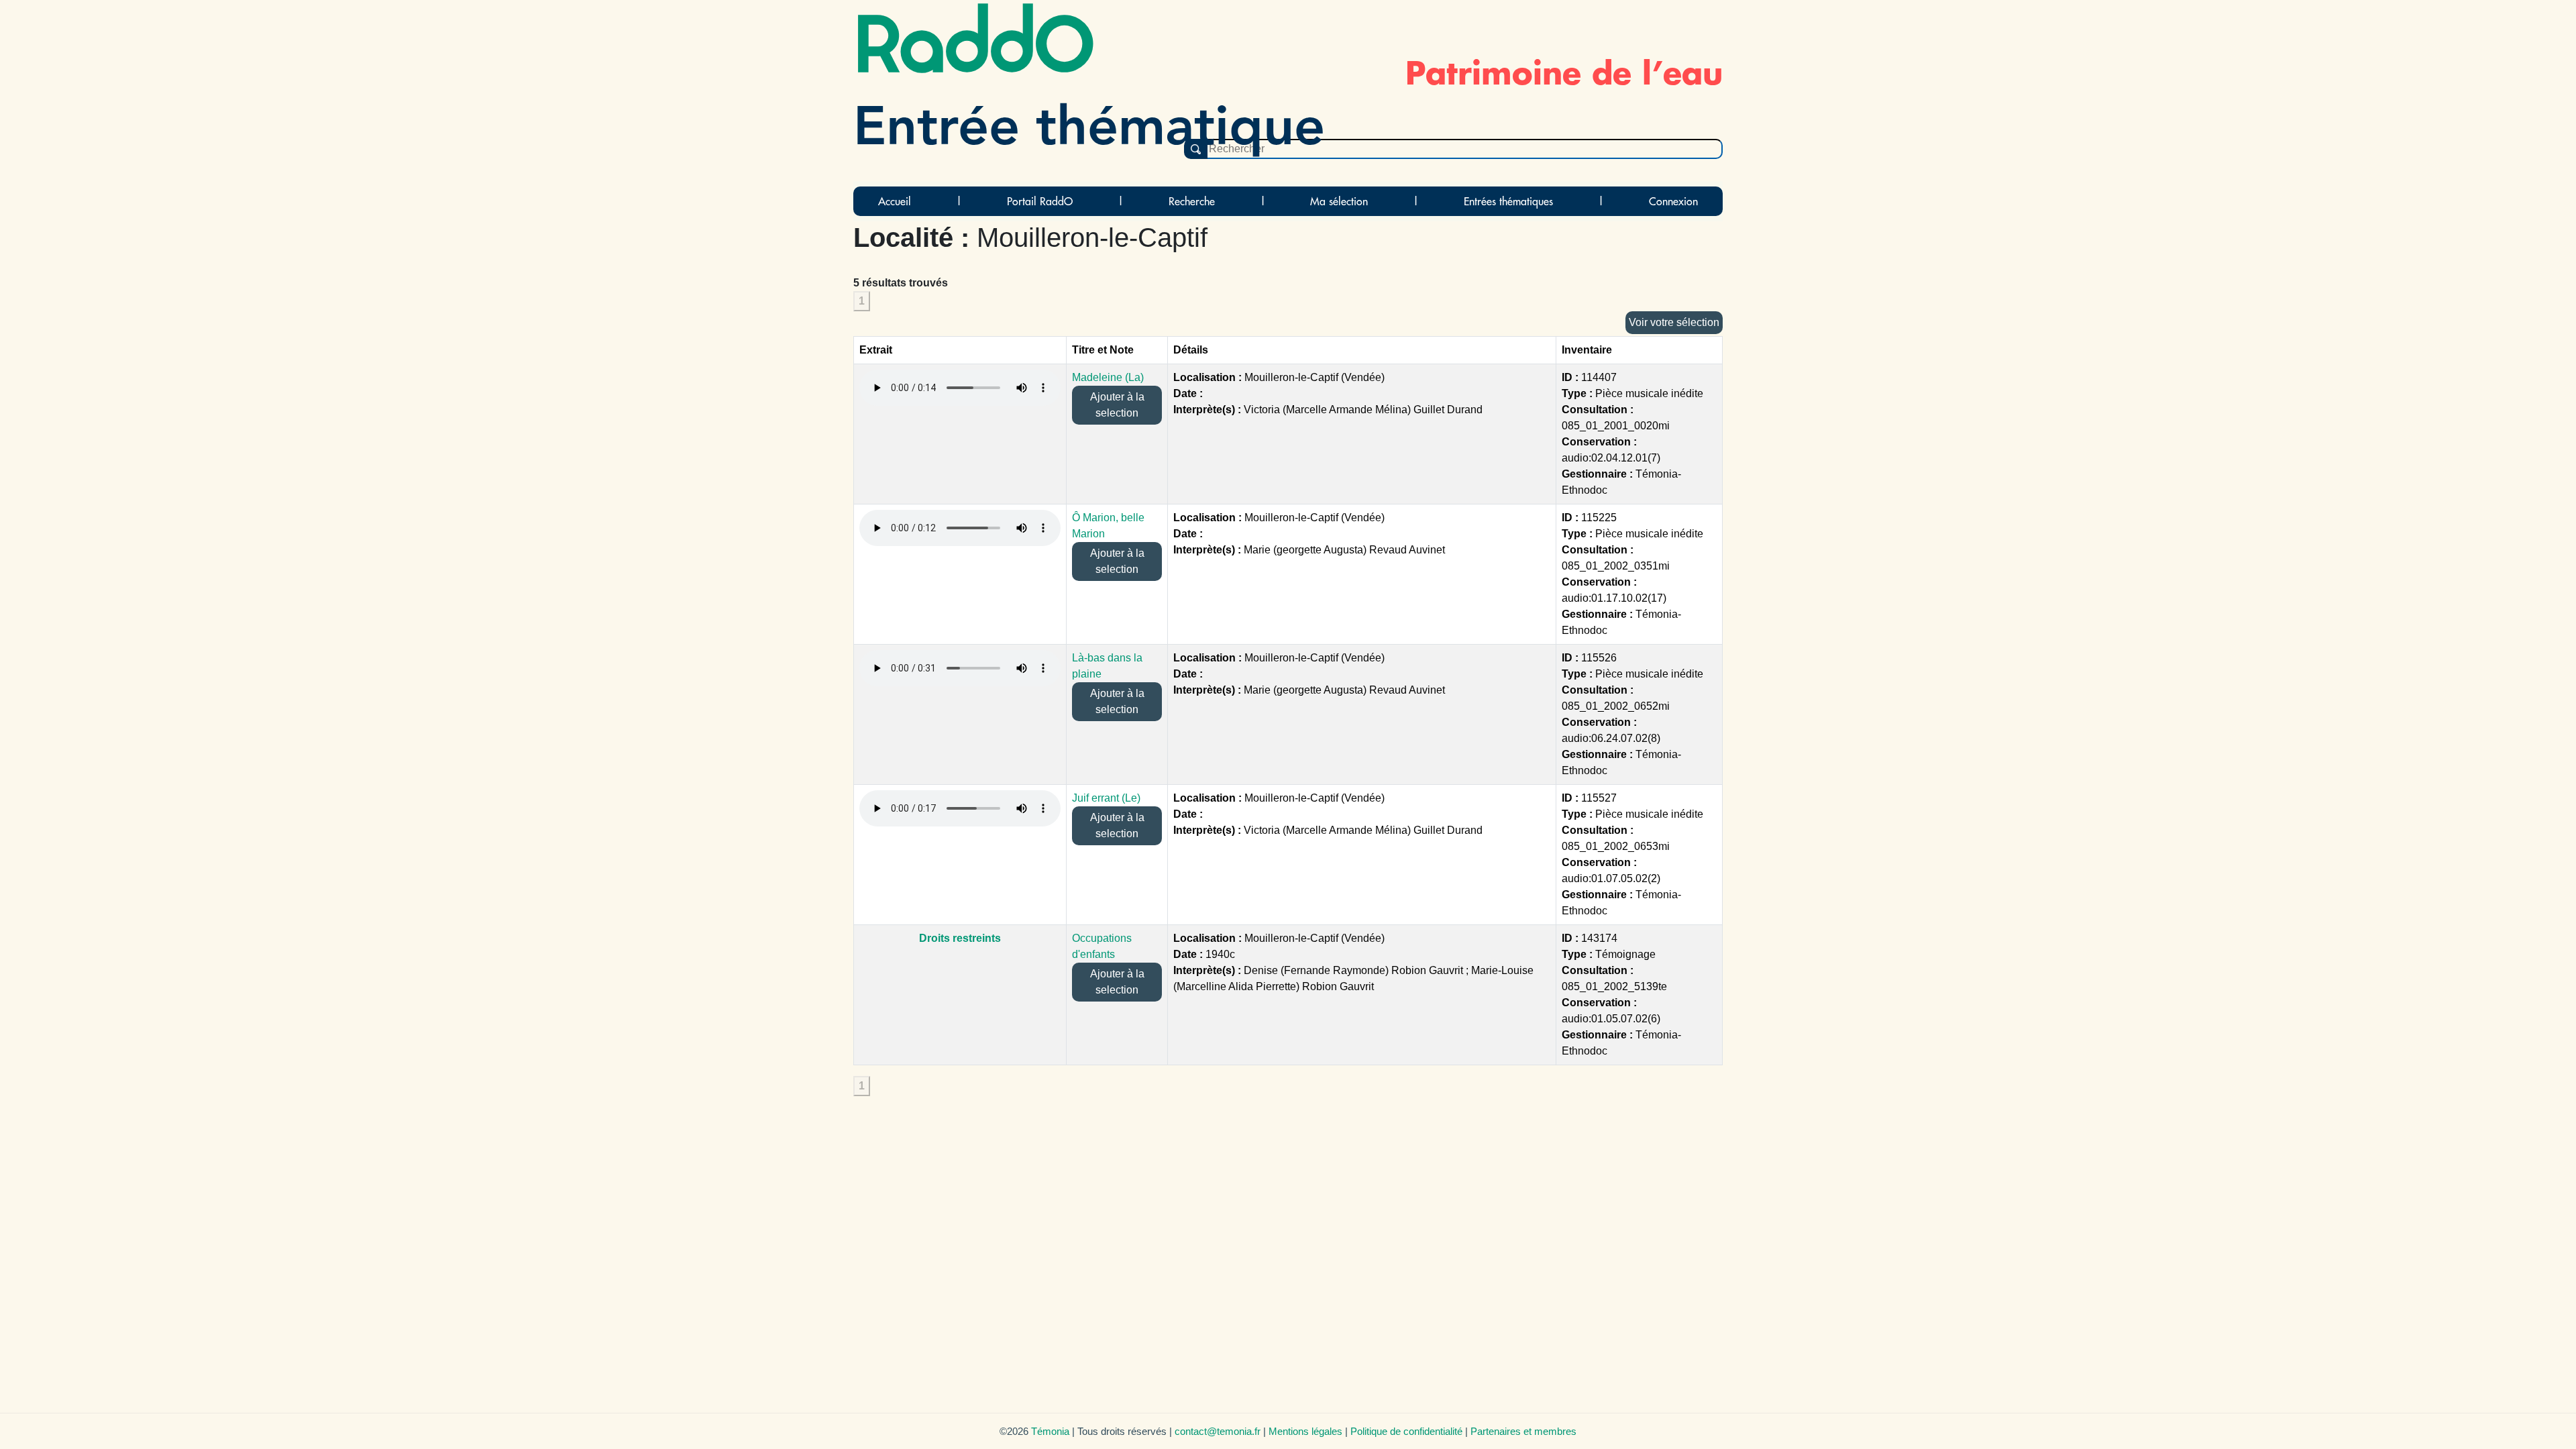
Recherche (1192, 201)
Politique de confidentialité (1406, 1431)
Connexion (1673, 201)
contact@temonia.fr (1218, 1431)
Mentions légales (1305, 1431)
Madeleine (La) (1108, 377)
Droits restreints (960, 938)
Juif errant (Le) (1106, 798)
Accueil (895, 201)
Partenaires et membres (1523, 1431)
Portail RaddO (1040, 201)
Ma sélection (1339, 201)
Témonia (1050, 1431)
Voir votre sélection (1674, 322)
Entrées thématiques (1508, 201)
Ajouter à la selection (1117, 405)
